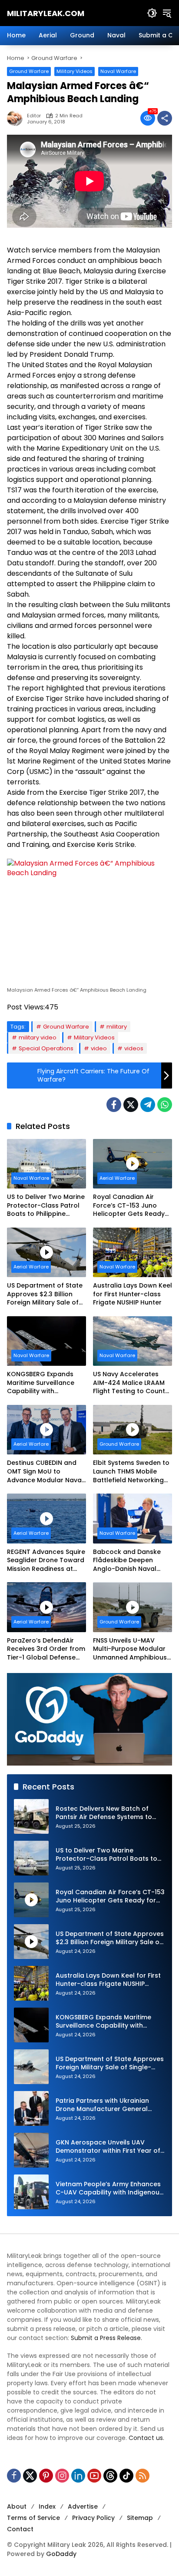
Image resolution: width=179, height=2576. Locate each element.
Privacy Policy (93, 2518)
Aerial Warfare (117, 1178)
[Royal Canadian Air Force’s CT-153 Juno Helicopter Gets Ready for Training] (133, 1164)
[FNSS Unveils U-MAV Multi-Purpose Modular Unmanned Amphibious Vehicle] (133, 1607)
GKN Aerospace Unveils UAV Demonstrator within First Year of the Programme (108, 2147)
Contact (20, 2529)
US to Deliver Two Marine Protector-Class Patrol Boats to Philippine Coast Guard (46, 1206)
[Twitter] (131, 1105)
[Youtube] (94, 2476)
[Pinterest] (46, 2476)
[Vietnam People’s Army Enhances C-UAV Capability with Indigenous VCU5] (31, 2192)
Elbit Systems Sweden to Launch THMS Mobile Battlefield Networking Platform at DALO (131, 1472)
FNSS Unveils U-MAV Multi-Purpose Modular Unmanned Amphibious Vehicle (130, 1649)
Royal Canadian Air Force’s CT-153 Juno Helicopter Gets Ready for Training (129, 1206)
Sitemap (140, 2518)
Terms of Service (33, 2518)
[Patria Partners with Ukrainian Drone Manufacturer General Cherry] (31, 2108)
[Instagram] (62, 2476)
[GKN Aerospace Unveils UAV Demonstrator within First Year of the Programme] (31, 2150)
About (17, 2506)
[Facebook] (114, 1105)
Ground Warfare (29, 71)
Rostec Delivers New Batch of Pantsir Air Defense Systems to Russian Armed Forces (104, 1813)
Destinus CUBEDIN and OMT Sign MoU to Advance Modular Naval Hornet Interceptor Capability (45, 1472)
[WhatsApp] (165, 1105)
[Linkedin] (78, 2476)
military (117, 1027)
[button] (152, 13)
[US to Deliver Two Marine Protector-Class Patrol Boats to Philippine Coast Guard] (46, 1164)
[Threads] (110, 2476)
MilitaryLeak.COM (46, 13)
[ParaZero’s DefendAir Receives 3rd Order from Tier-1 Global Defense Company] (46, 1607)
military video (38, 1037)
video (99, 1048)
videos (134, 1048)
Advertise (83, 2506)
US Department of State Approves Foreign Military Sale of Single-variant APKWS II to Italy (110, 2063)
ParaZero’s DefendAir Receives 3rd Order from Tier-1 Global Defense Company (46, 1649)
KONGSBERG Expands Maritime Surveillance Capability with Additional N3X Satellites (46, 1383)
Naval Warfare (118, 71)
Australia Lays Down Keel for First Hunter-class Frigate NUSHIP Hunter (133, 1294)
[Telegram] (148, 1105)
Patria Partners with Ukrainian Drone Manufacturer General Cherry (102, 2105)
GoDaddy (61, 2554)
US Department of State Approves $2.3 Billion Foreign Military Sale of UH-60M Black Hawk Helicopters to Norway (45, 1294)
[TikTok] (126, 2476)
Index (47, 2506)
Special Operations (46, 1048)
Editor (34, 116)
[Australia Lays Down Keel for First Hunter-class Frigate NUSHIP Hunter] (133, 1252)
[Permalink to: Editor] (17, 118)
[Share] (165, 118)
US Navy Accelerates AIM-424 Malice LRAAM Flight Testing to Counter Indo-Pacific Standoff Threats (132, 1383)
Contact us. (146, 2438)
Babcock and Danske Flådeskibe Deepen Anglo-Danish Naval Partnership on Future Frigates (127, 1561)
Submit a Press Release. (106, 2338)
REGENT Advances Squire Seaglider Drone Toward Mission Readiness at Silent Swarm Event (46, 1561)
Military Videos (75, 71)
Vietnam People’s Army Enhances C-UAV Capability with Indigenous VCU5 (109, 2189)
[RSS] (143, 2476)
